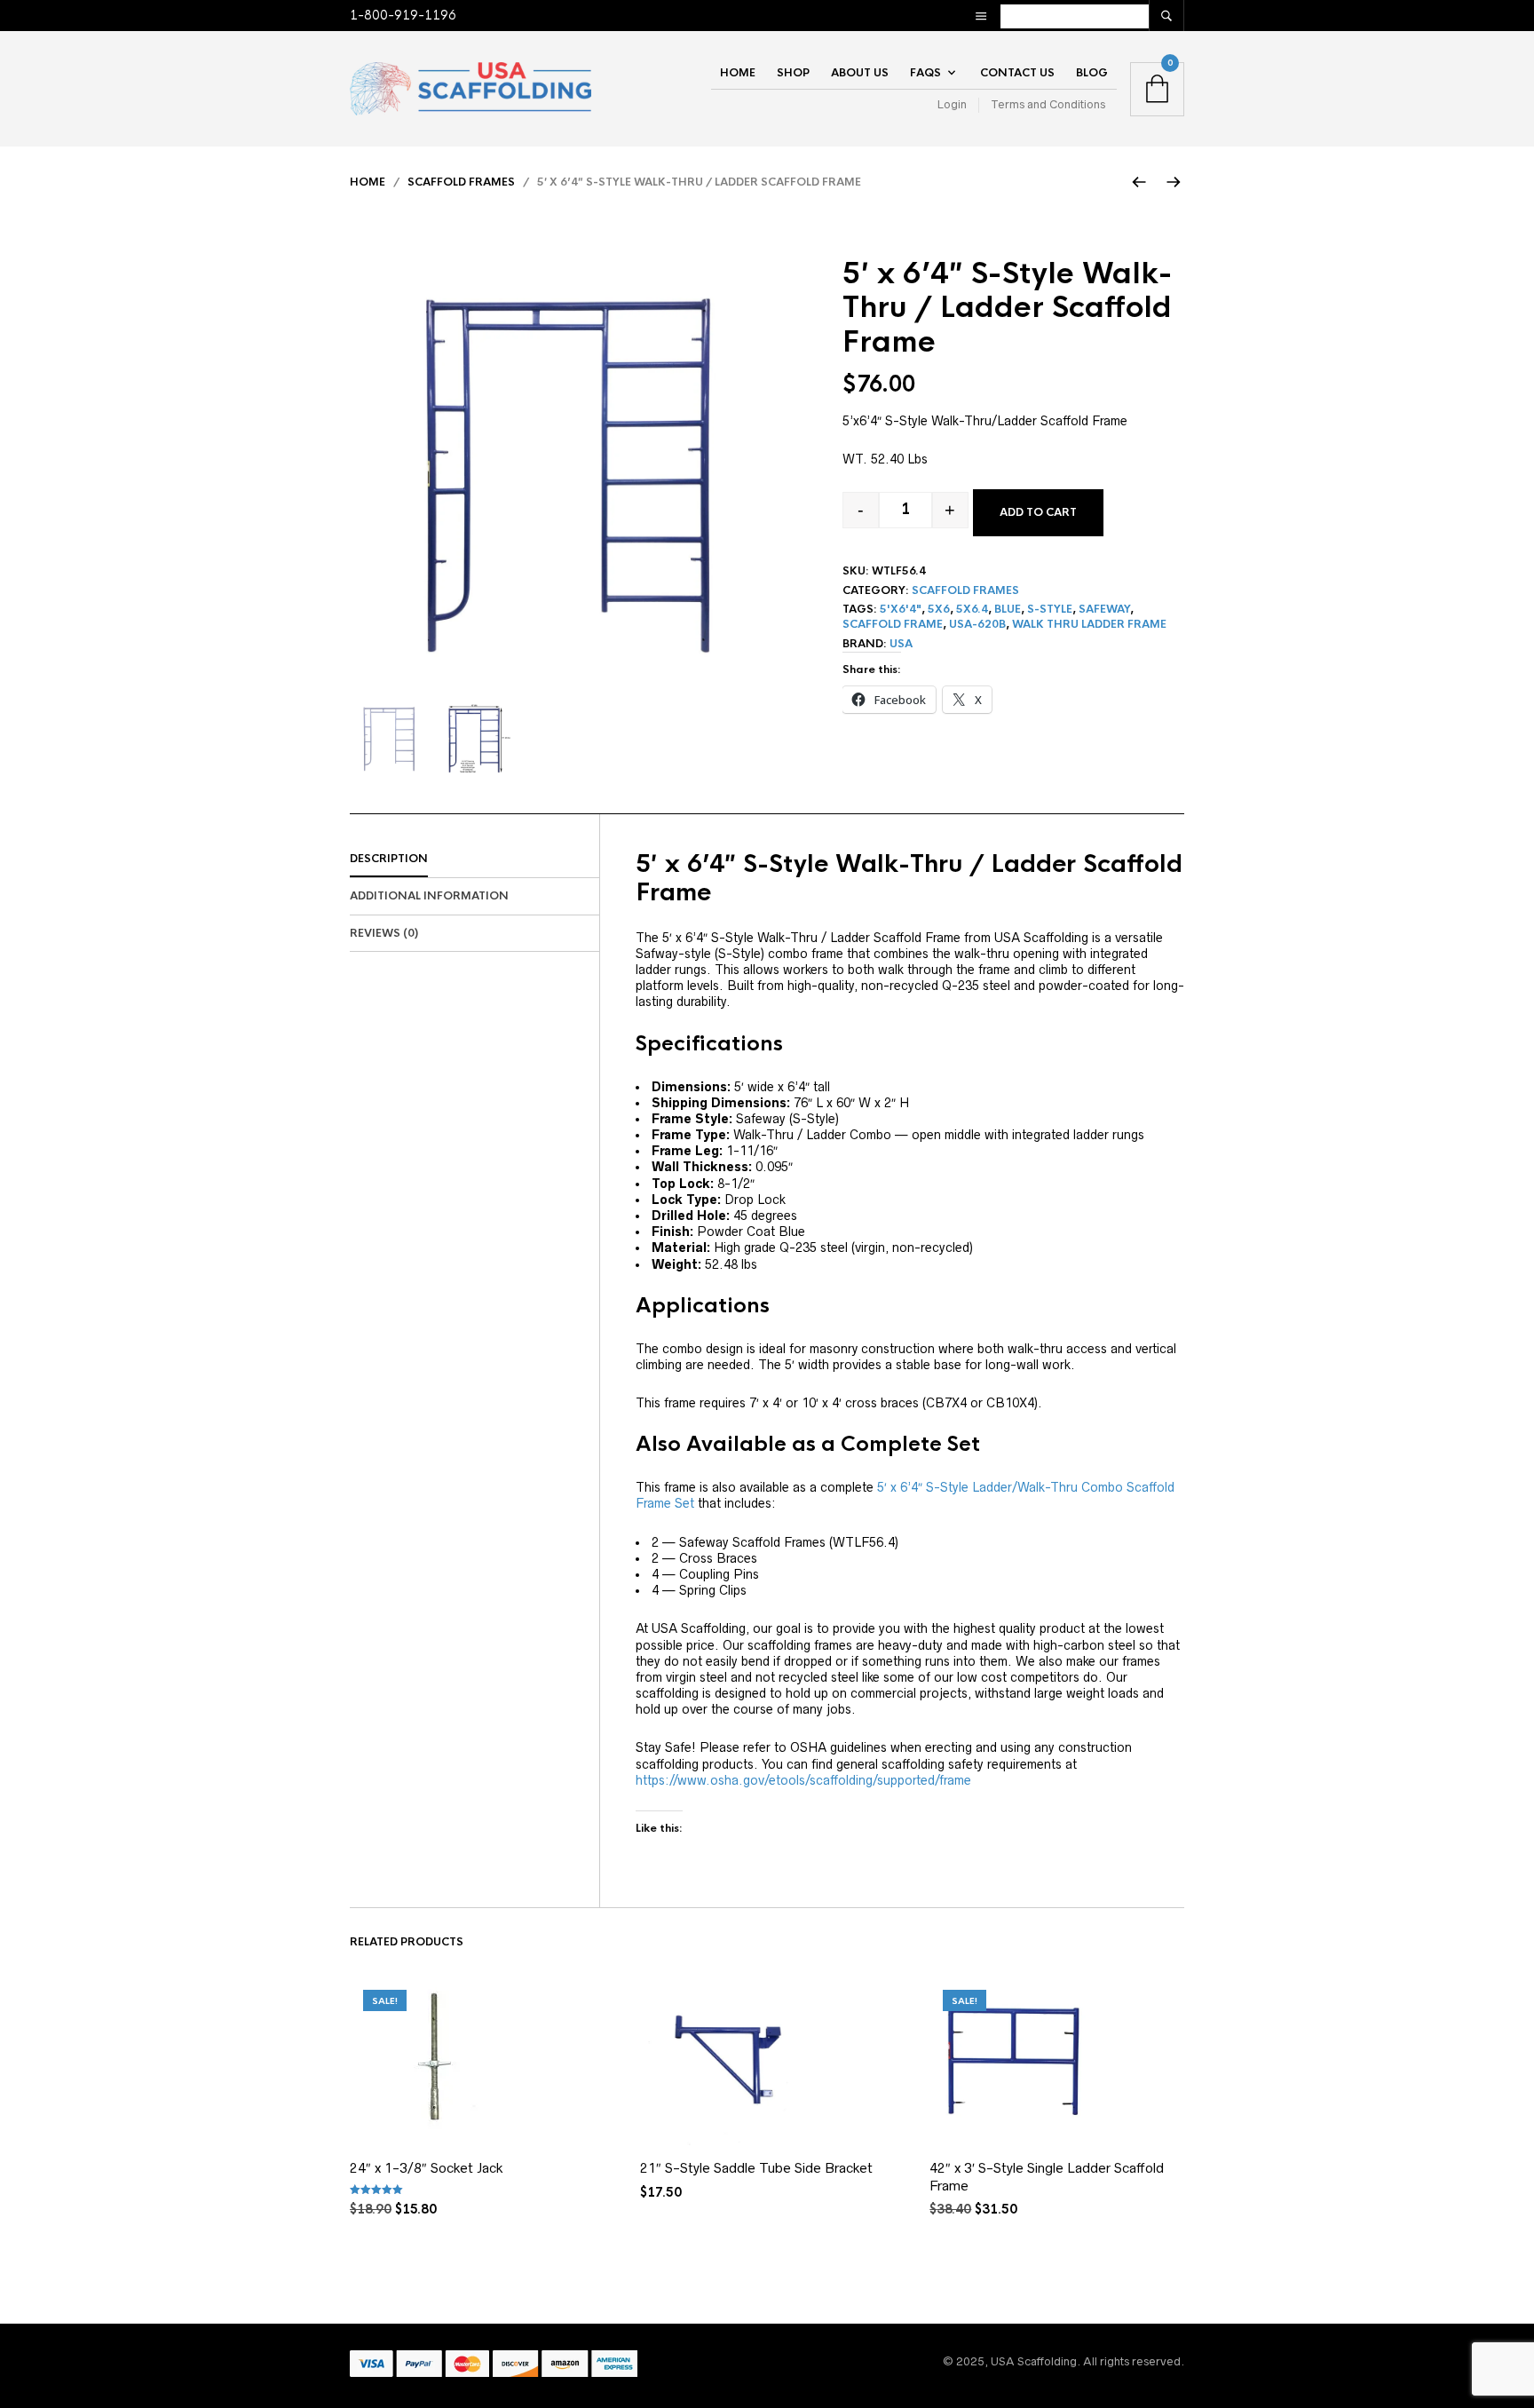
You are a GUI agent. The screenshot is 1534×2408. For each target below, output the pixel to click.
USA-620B (977, 624)
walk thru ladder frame (1089, 624)
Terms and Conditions (1048, 104)
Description (389, 859)
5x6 (939, 609)
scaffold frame (893, 624)
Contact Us (1017, 73)
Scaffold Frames (461, 182)
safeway (1104, 609)
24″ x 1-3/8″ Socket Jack (427, 2168)
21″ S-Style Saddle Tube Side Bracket (756, 2168)
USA (901, 644)
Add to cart (1038, 512)
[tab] (474, 859)
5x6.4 (972, 609)
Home (738, 73)
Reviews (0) (384, 933)
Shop (793, 73)
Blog (1092, 73)
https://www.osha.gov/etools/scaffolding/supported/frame (803, 1780)
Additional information (429, 896)
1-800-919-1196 (403, 15)
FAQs (925, 73)
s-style (1050, 609)
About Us (860, 73)
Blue (1008, 609)
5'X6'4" (901, 609)
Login (952, 104)
